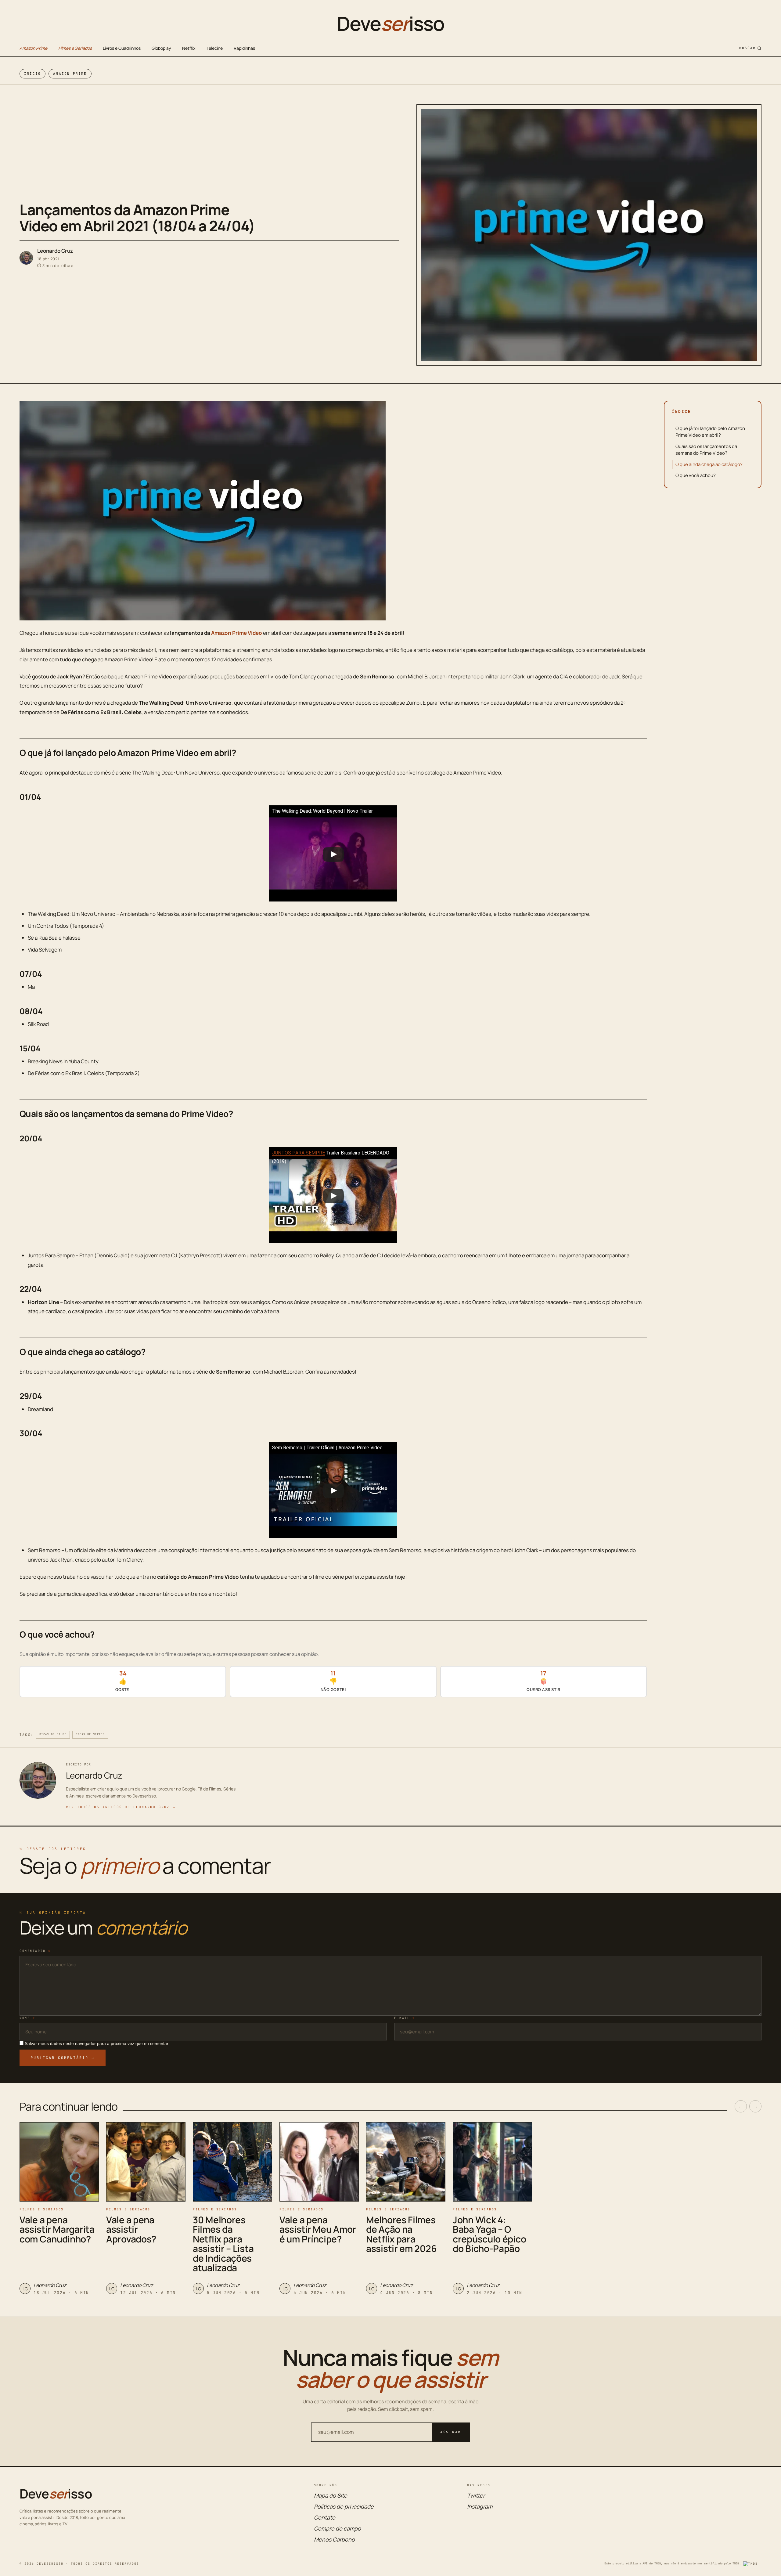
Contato (325, 2517)
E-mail (405, 2018)
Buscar (747, 48)
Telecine (215, 48)
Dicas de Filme (53, 1734)
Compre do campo (337, 2528)
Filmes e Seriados (75, 48)
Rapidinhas (244, 48)
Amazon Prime (33, 48)
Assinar (451, 2432)
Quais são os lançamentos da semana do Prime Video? (706, 450)
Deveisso (390, 23)
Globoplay (161, 48)
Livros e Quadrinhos (122, 48)
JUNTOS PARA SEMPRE (299, 1153)
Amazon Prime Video (237, 633)
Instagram (480, 2506)
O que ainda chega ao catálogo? (709, 464)
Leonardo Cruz (55, 251)
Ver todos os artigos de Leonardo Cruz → (121, 1807)
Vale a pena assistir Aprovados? (131, 2229)
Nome (27, 2018)
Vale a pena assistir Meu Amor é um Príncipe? (318, 2229)
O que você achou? (696, 475)
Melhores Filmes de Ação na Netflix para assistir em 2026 (401, 2234)
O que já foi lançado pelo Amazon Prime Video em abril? (710, 432)
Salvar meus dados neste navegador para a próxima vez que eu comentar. (97, 2043)
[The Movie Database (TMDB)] (752, 2564)
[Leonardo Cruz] (26, 258)
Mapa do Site (331, 2495)
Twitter (476, 2495)
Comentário (35, 1951)
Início (32, 74)
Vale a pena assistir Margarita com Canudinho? (57, 2229)
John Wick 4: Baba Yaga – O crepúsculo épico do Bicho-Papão (489, 2234)
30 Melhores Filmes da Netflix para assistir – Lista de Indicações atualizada (223, 2244)
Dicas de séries (90, 1734)
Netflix (189, 48)
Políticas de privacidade (344, 2506)
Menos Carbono (334, 2539)
